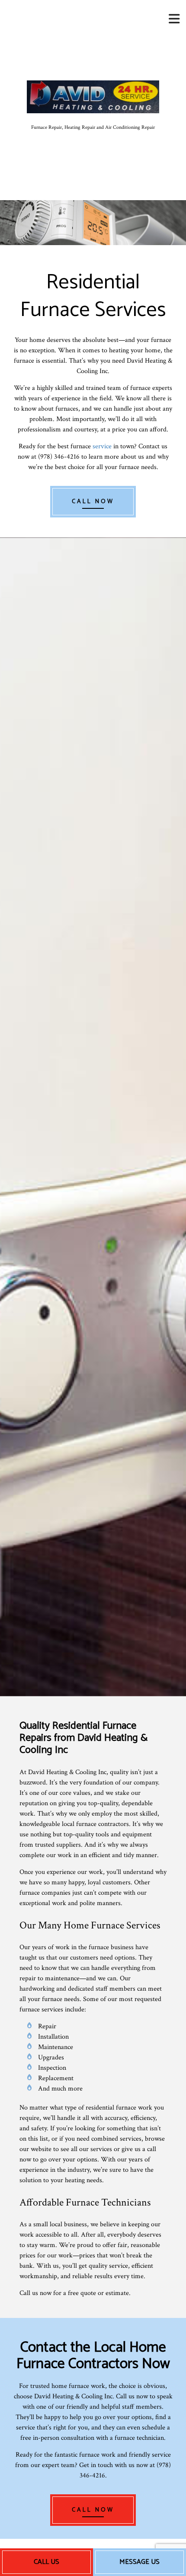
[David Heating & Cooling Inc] (93, 96)
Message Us (139, 2562)
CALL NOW (93, 502)
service (102, 446)
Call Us (46, 2562)
